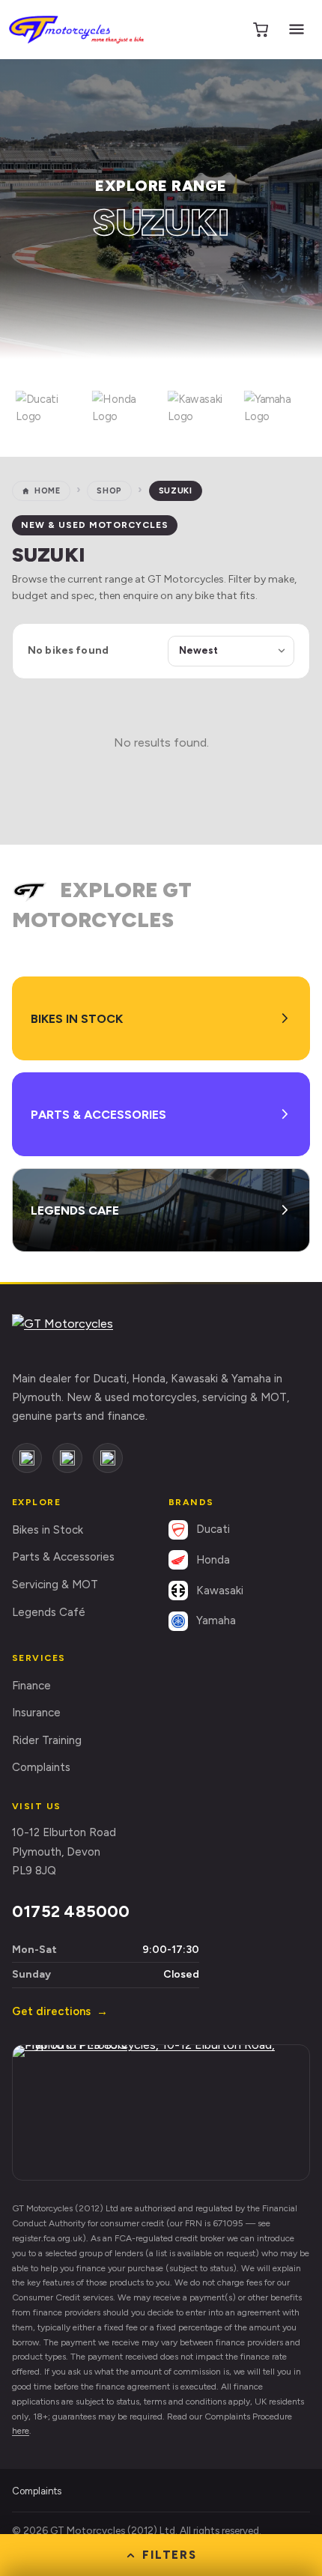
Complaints (41, 1767)
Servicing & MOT (55, 1585)
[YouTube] (108, 1458)
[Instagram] (67, 1458)
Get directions (60, 2011)
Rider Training (47, 1740)
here (21, 2431)
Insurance (36, 1713)
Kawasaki (220, 1591)
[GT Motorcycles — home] (76, 30)
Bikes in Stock (48, 1530)
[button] (47, 408)
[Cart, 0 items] (261, 29)
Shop (109, 491)
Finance (31, 1686)
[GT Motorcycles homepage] (83, 1334)
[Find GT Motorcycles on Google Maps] (161, 2112)
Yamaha (216, 1620)
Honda (213, 1560)
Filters (170, 2555)
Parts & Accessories (63, 1557)
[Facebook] (27, 1458)
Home (48, 491)
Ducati (213, 1529)
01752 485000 (71, 1911)
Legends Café (49, 1612)
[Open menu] (297, 29)
